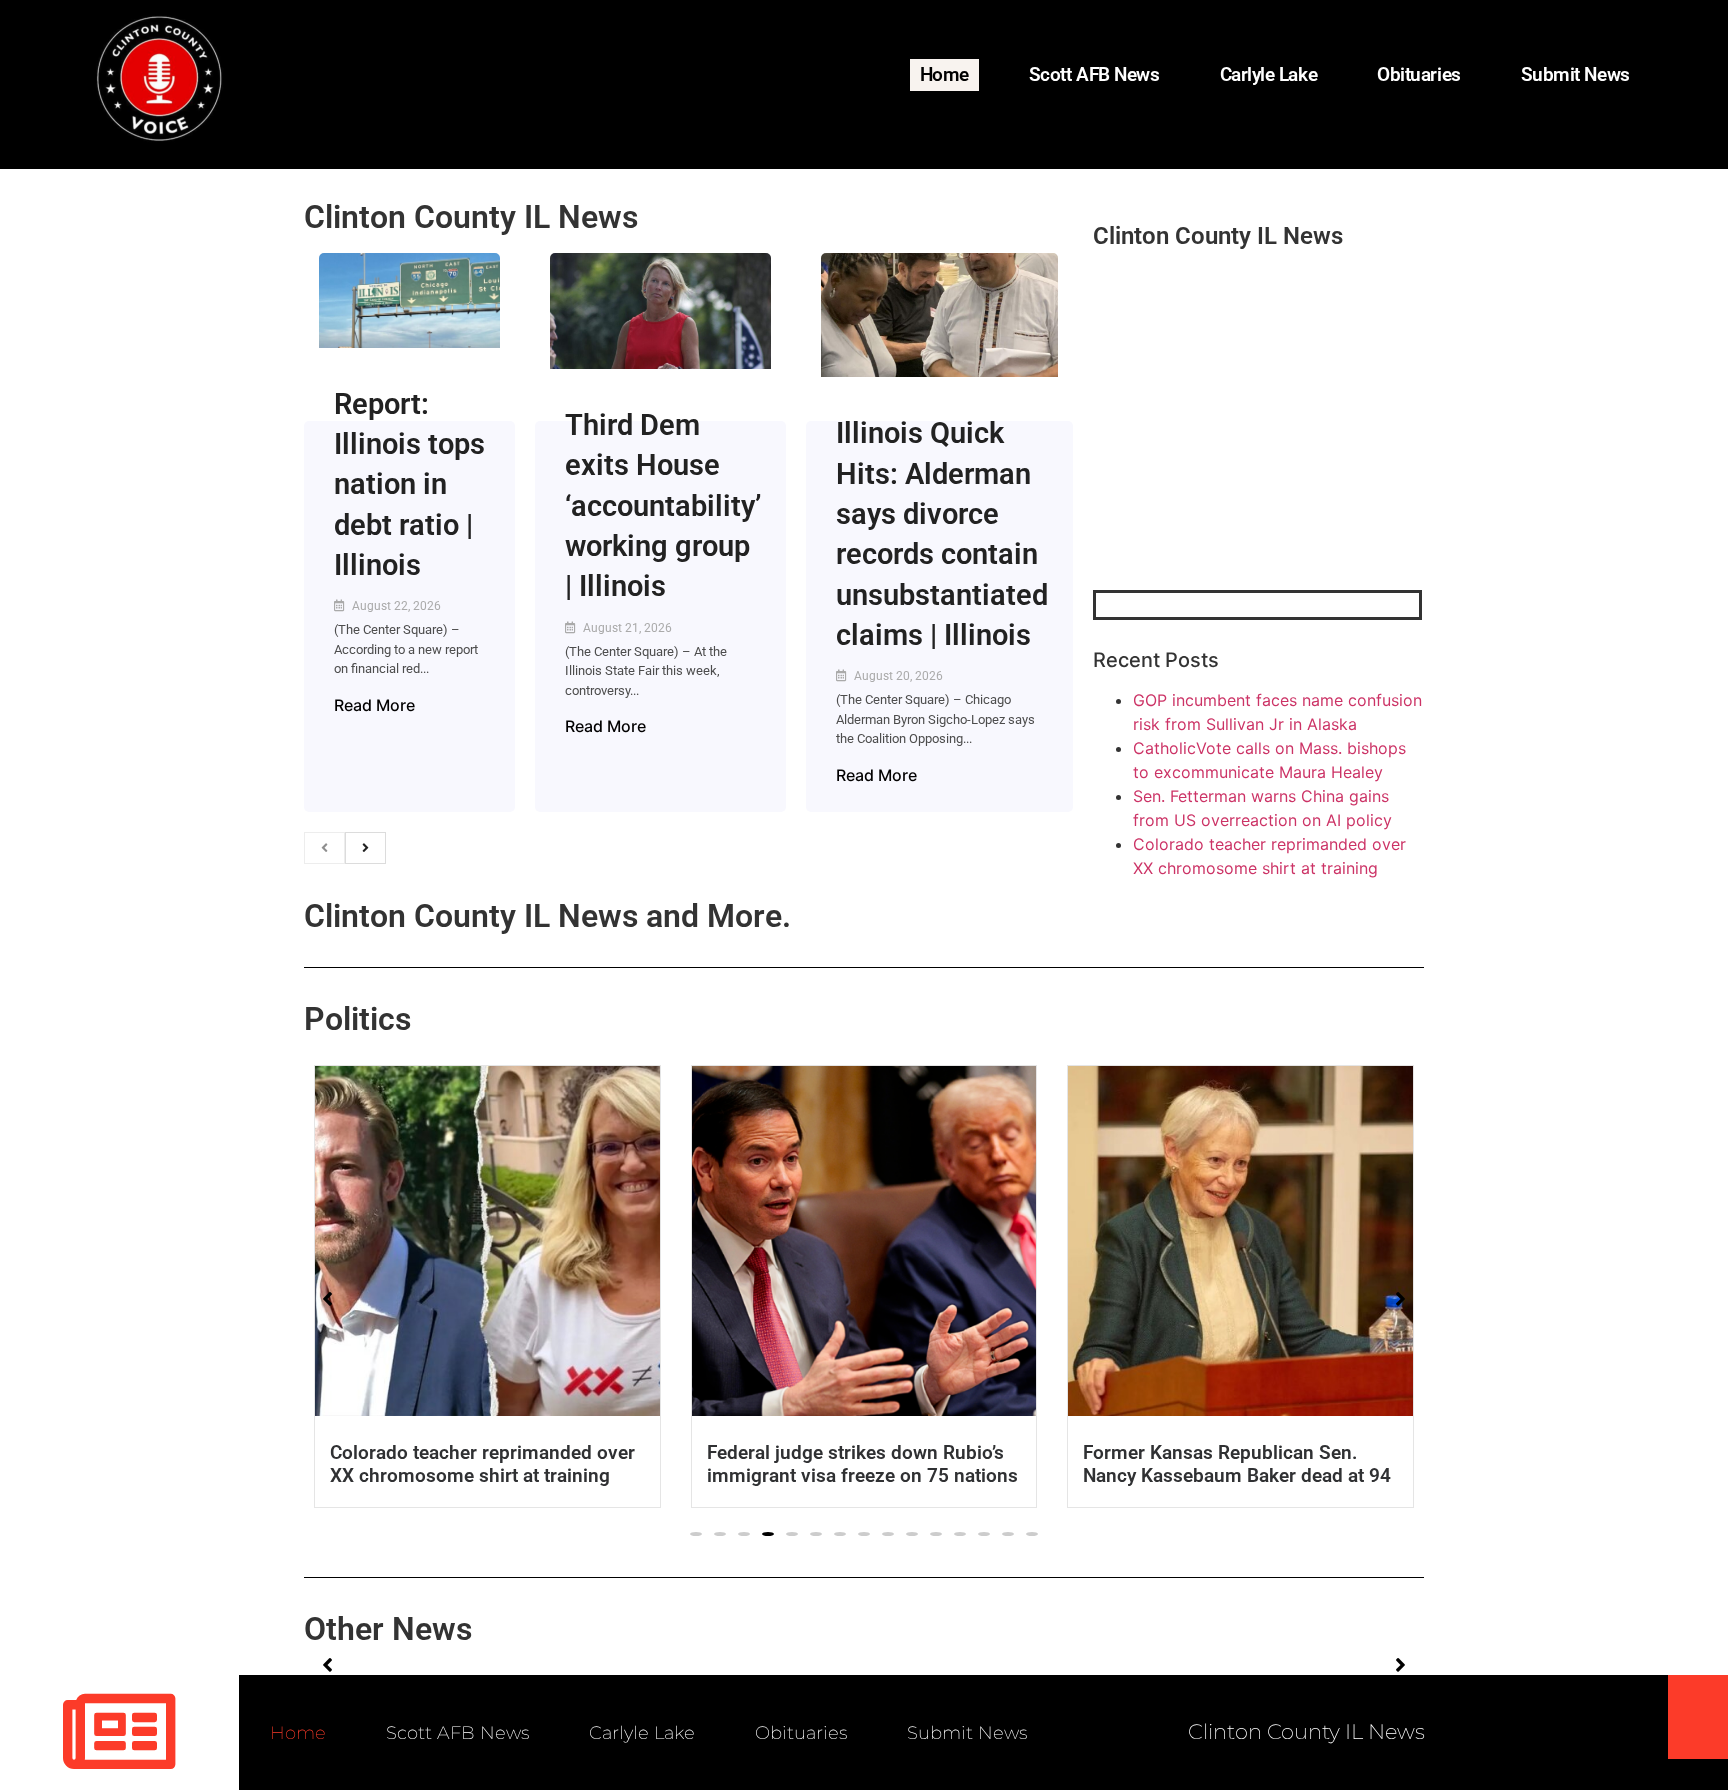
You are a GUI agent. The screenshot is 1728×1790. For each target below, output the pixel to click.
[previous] (324, 848)
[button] (696, 1534)
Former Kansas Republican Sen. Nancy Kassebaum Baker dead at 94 (1237, 1464)
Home (944, 74)
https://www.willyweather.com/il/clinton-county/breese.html (1243, 486)
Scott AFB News (1094, 74)
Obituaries (1419, 74)
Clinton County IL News (471, 217)
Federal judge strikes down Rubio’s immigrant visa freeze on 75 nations (862, 1464)
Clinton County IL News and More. (547, 916)
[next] (365, 848)
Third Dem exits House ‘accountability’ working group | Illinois (663, 505)
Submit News (1575, 74)
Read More (374, 705)
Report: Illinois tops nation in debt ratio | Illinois (409, 484)
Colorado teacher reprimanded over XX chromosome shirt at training (482, 1464)
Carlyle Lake (1269, 74)
